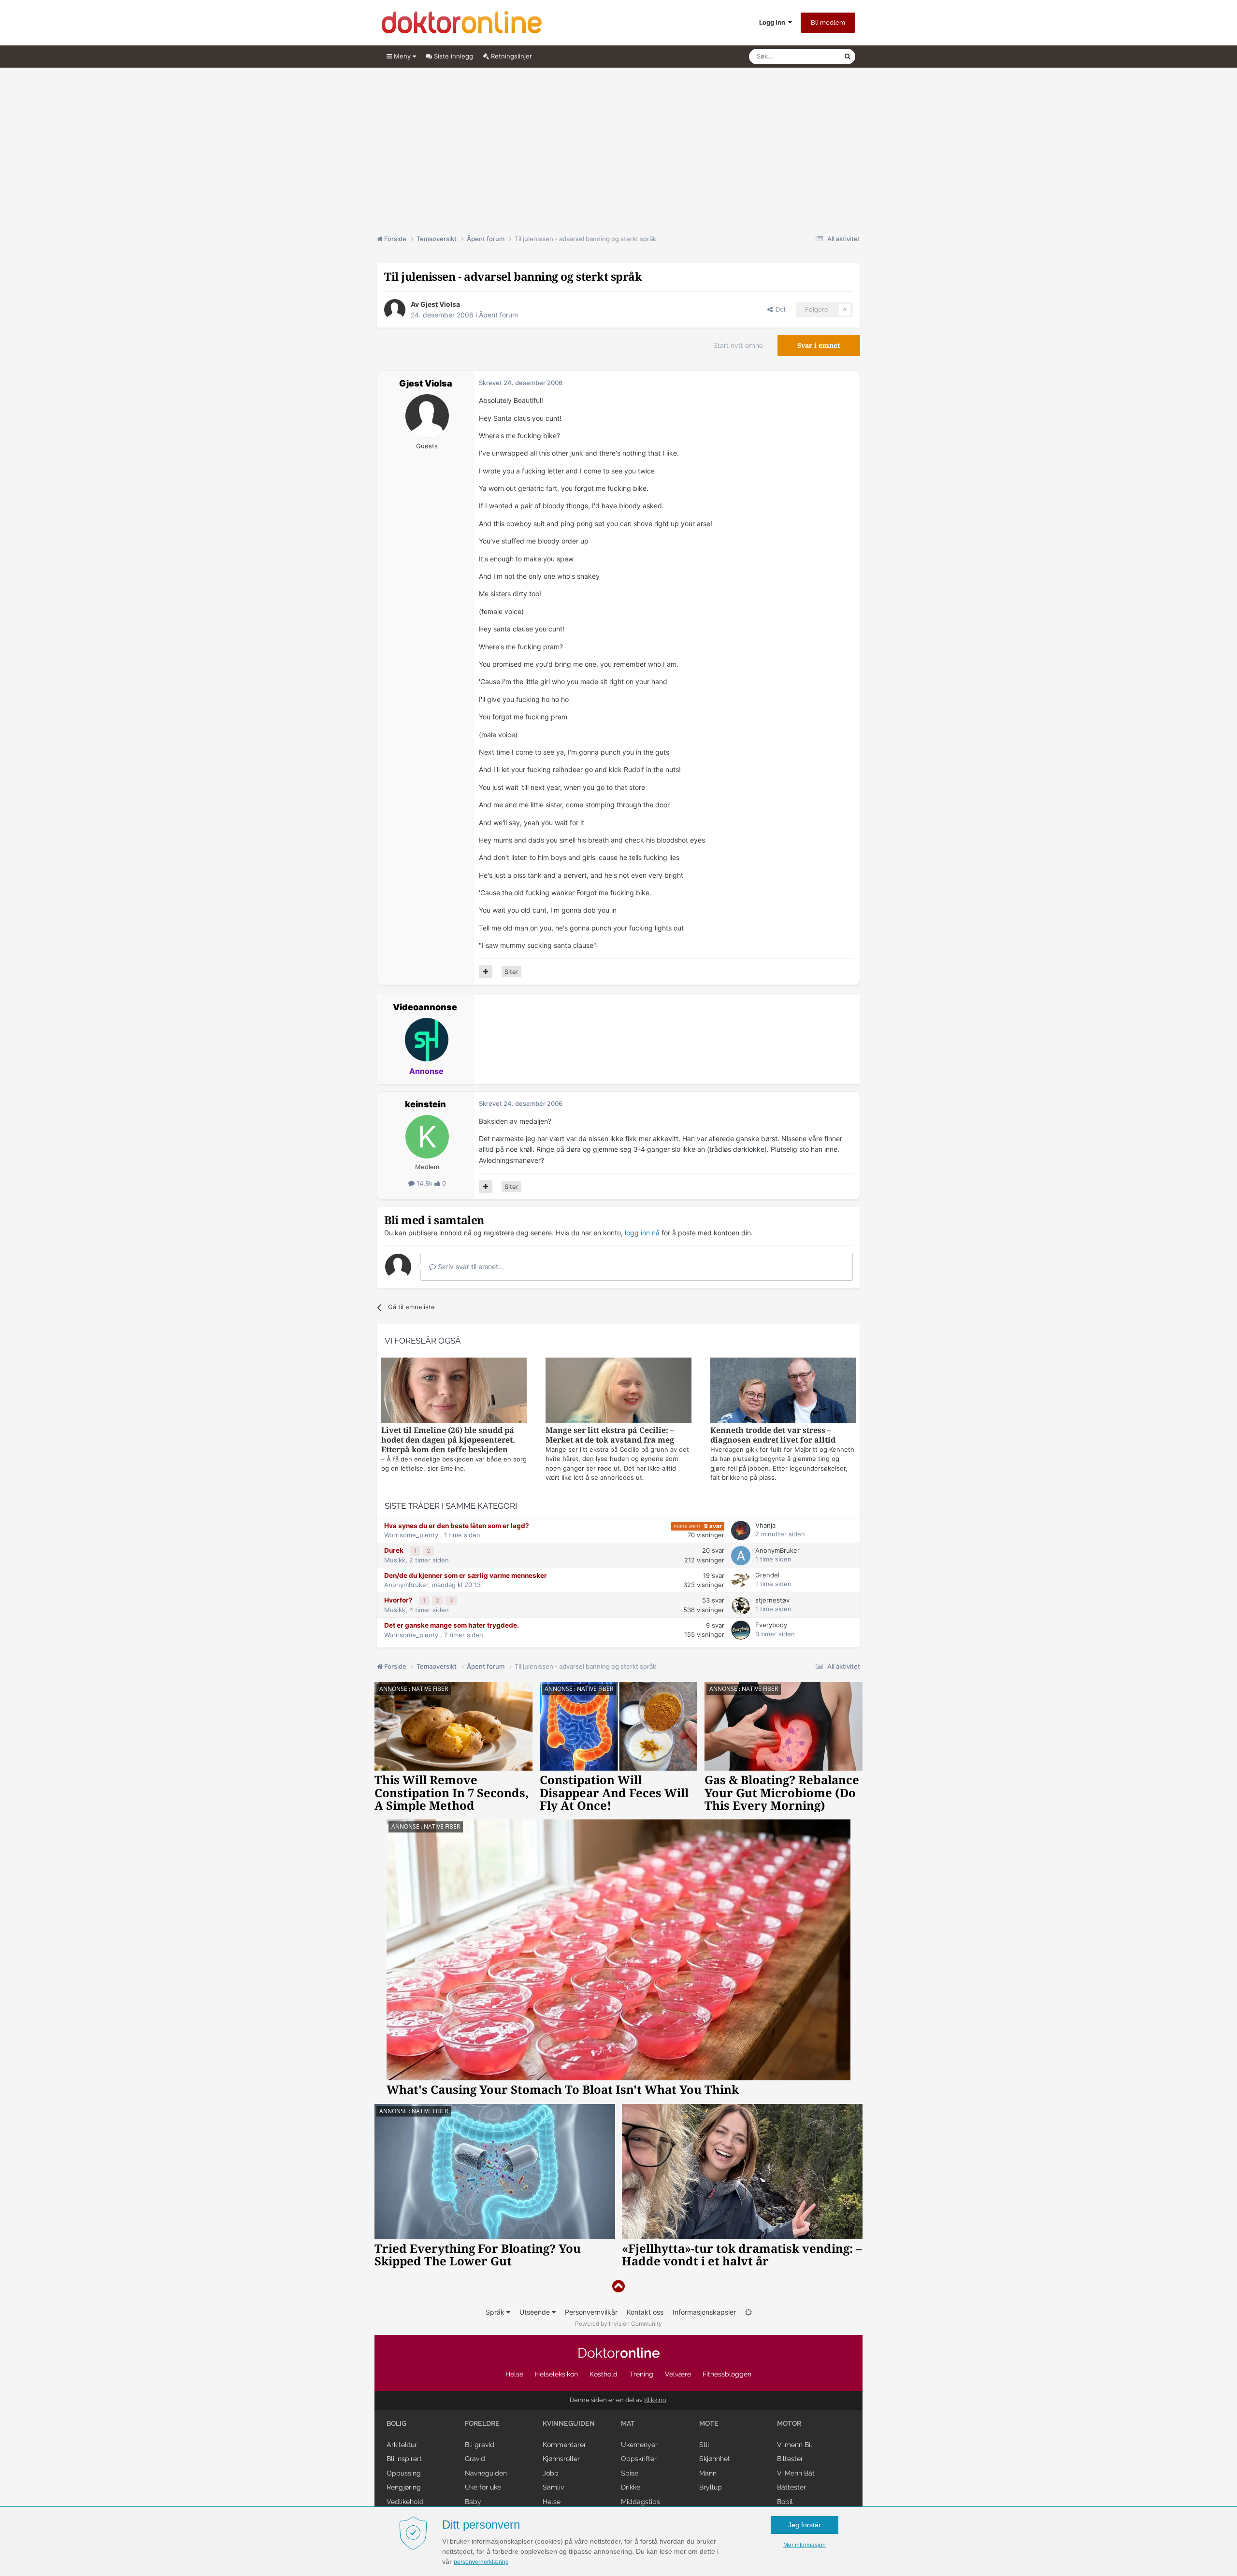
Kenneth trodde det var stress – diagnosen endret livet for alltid (773, 1435)
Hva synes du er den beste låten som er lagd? (457, 1526)
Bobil (785, 2502)
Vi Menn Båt (796, 2473)
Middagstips (640, 2502)
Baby (473, 2502)
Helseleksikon (556, 2374)
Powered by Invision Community (618, 2324)
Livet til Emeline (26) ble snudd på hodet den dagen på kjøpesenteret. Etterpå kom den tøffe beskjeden (448, 1440)
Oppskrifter (639, 2459)
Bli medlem (828, 22)
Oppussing (404, 2473)
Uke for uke (483, 2487)
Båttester (791, 2487)
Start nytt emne (738, 345)
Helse (514, 2374)
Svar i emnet (819, 345)
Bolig (396, 2423)
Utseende (536, 2312)
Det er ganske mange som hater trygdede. (452, 1625)
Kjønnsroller (561, 2459)
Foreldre (482, 2423)
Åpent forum (498, 315)
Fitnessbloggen (727, 2374)
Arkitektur (402, 2445)
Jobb (551, 2473)
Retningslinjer (511, 56)
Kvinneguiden (569, 2423)
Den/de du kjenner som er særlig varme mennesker (466, 1575)
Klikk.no (655, 2400)
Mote (709, 2423)
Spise (630, 2473)
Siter (511, 972)
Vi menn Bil (795, 2445)
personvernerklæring (481, 2562)
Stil (704, 2445)
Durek (395, 1550)
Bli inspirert (404, 2459)
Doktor (619, 2353)
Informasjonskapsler (704, 2312)
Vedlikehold (405, 2502)
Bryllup (711, 2487)
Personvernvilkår (591, 2312)
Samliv (553, 2487)
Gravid (475, 2459)
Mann (708, 2473)
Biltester (790, 2459)
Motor (789, 2423)
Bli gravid (480, 2445)
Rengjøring (404, 2487)
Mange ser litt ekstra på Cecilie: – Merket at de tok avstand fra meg (610, 1435)
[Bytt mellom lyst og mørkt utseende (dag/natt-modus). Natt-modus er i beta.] (748, 2312)
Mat (628, 2423)
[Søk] (848, 57)
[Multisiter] (486, 972)
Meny (402, 56)
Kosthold (604, 2374)
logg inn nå (642, 1233)
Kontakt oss (645, 2312)
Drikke (631, 2487)
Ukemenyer (639, 2445)
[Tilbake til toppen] (618, 2286)
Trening (641, 2374)
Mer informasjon (805, 2545)
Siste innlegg (453, 56)
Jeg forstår (805, 2525)
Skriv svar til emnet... (470, 1267)
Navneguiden (486, 2473)
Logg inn (774, 22)
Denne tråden (812, 56)
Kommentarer (564, 2445)
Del (779, 309)
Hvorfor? (399, 1600)
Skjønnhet (715, 2459)
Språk (496, 2312)
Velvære (678, 2374)
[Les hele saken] (454, 1392)
